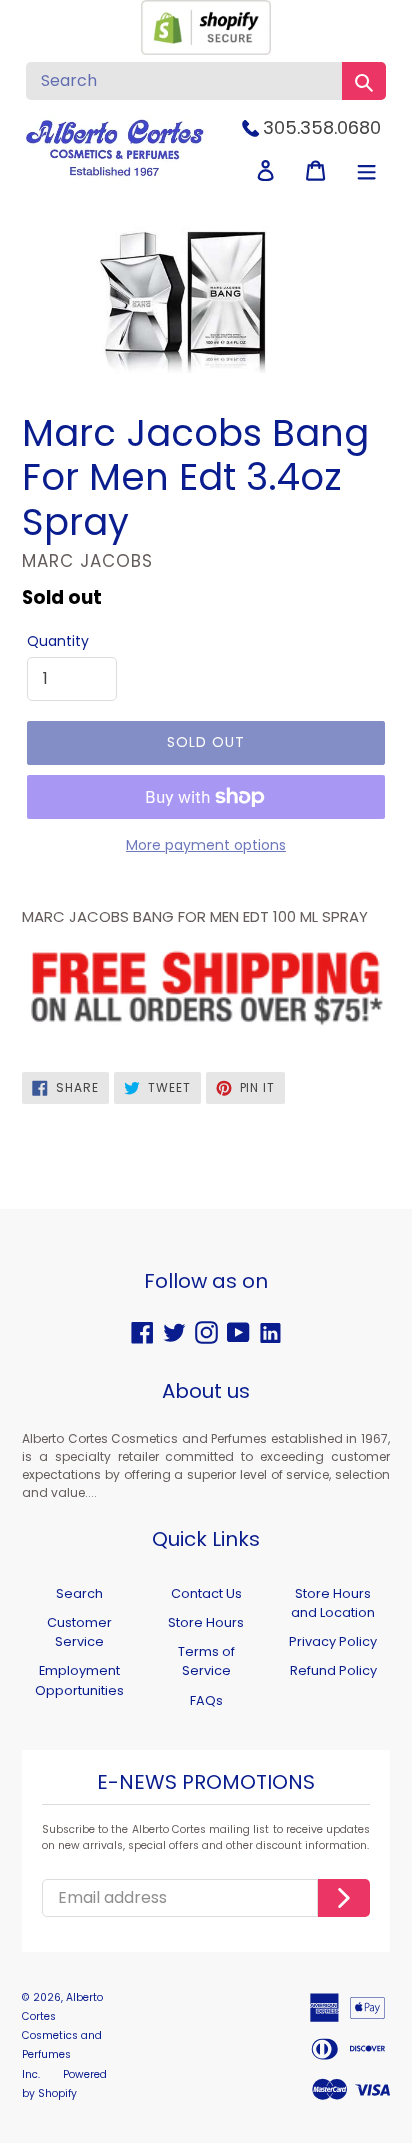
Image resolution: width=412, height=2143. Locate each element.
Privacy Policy (333, 1641)
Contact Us (206, 1593)
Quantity (58, 641)
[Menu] (366, 170)
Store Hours (206, 1622)
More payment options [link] (206, 845)
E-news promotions (206, 1783)
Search (79, 1593)
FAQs (206, 1700)
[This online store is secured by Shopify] (206, 49)
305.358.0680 (322, 127)
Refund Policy (333, 1670)
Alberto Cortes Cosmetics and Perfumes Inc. (62, 2036)
